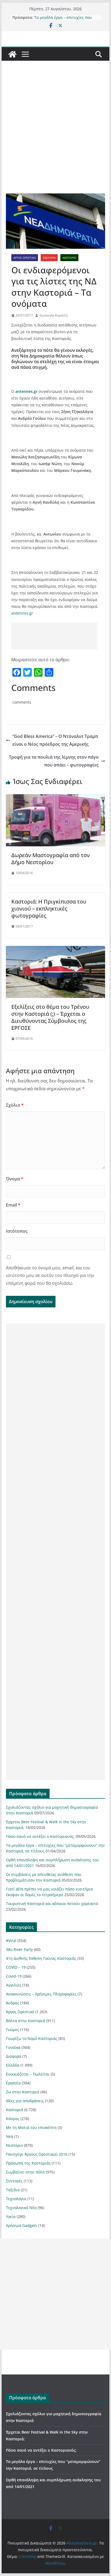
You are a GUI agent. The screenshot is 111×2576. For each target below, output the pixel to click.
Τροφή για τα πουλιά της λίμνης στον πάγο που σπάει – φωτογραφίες (54, 761)
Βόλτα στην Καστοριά (26, 2021)
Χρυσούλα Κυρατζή (53, 315)
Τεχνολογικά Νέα (21, 2208)
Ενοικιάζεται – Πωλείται (28, 2074)
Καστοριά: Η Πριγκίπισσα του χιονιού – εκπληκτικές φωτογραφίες (49, 909)
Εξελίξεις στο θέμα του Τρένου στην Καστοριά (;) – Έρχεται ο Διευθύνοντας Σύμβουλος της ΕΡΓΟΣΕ (50, 1017)
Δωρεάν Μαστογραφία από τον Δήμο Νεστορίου (51, 859)
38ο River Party (19, 1949)
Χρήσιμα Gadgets (22, 2225)
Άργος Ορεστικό (25, 258)
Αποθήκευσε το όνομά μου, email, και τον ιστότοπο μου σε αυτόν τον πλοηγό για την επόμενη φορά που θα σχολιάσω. (50, 1276)
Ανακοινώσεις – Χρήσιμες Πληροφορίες (41, 1994)
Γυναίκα (13, 2047)
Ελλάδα (13, 2065)
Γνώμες (13, 2030)
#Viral (11, 1940)
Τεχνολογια (16, 2199)
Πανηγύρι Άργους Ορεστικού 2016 (37, 2154)
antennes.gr (22, 613)
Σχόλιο (15, 1105)
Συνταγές (14, 2181)
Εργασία (13, 2083)
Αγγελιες (14, 1985)
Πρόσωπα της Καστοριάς (28, 2163)
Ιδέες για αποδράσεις (25, 2101)
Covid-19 (14, 1976)
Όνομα (15, 1179)
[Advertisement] (55, 135)
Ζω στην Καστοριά (23, 2092)
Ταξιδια (13, 2190)
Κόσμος (13, 2119)
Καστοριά (49, 258)
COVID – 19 (16, 1967)
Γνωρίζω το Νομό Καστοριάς (32, 2038)
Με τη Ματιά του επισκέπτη (31, 2127)
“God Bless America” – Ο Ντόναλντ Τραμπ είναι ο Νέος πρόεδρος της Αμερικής (55, 740)
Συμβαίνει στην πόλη (25, 2172)
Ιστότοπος (17, 1231)
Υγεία (11, 2216)
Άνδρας (13, 2003)
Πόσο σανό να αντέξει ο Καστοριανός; (40, 1836)
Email (13, 1205)
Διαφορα (14, 2056)
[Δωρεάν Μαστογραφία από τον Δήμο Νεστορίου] (55, 798)
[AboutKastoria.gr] (12, 54)
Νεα (10, 2136)
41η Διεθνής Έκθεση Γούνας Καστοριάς (41, 1958)
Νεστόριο (69, 258)
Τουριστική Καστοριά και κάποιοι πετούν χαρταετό (52, 1904)
